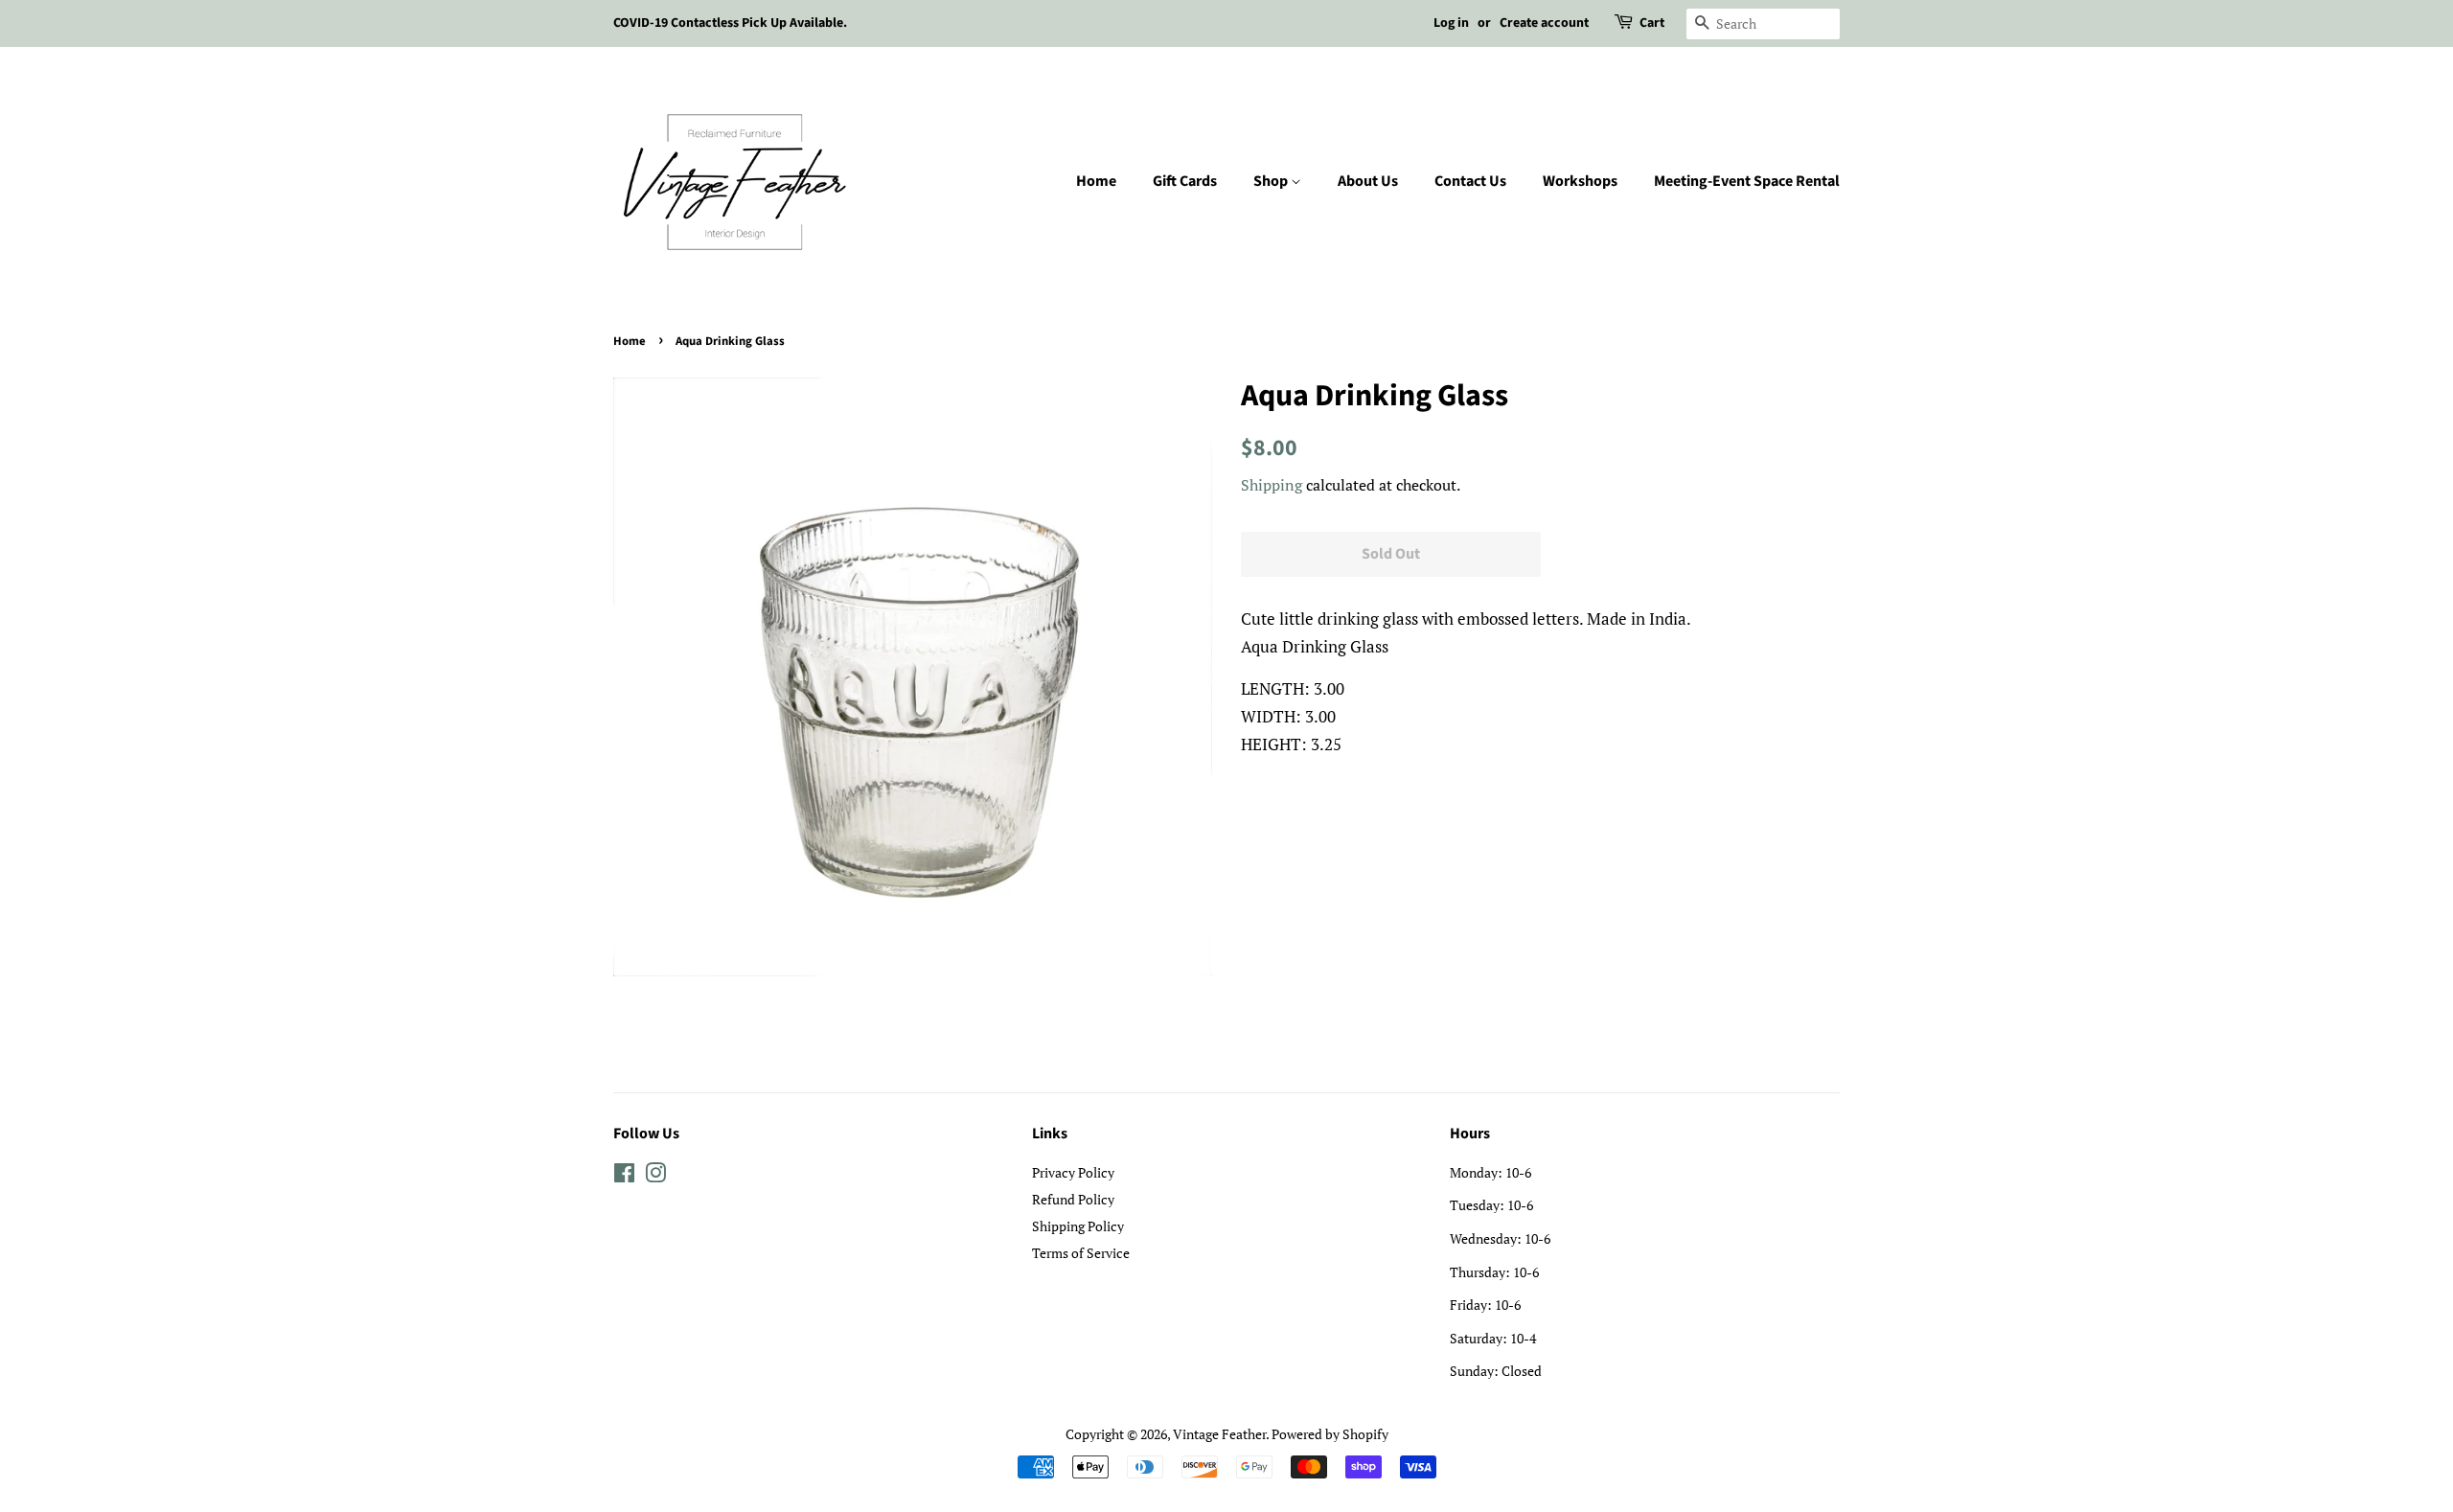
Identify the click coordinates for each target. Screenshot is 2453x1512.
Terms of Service (1081, 1253)
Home (1096, 181)
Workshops (1580, 181)
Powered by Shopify (1330, 1434)
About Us (1368, 181)
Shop (1272, 181)
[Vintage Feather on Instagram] (655, 1176)
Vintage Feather (1219, 1434)
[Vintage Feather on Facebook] (624, 1176)
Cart (1652, 23)
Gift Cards (1185, 181)
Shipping (1272, 485)
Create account (1544, 23)
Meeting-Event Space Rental (1747, 181)
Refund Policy (1073, 1199)
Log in (1451, 23)
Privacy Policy (1073, 1172)
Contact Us (1470, 181)
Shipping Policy (1078, 1226)
